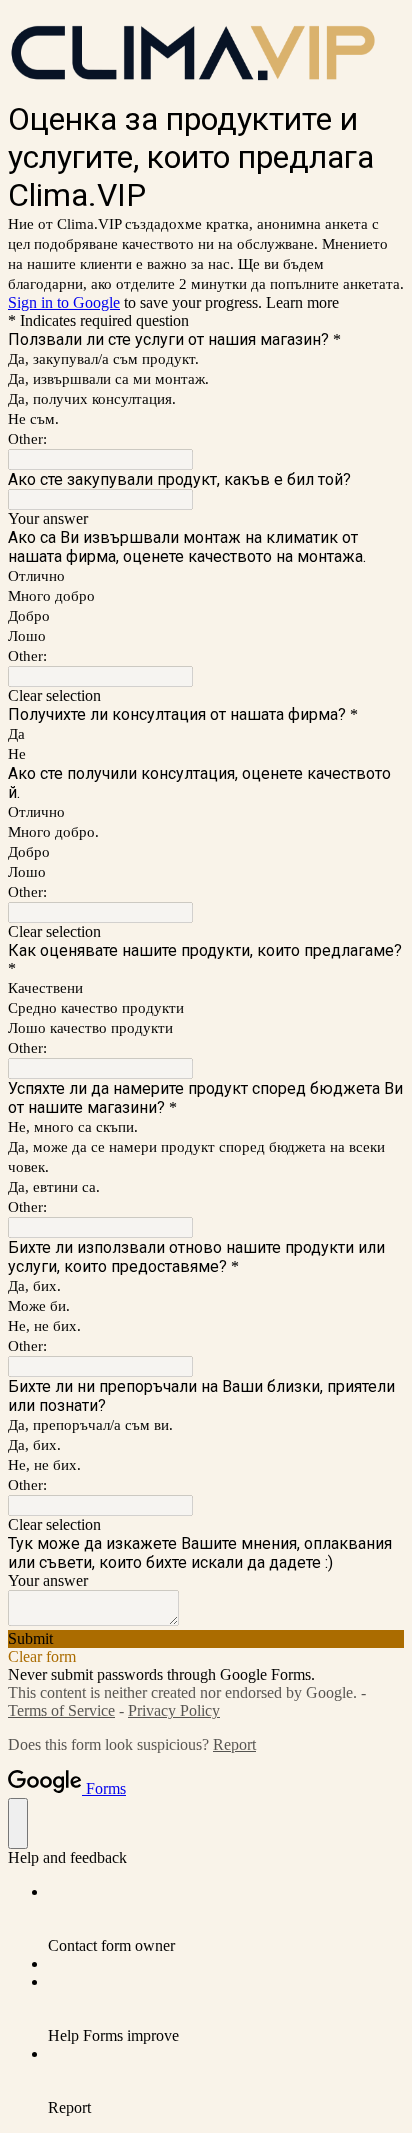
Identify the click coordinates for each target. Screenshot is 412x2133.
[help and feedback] (18, 1823)
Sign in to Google (64, 302)
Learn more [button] (302, 302)
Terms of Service (61, 1710)
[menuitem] (226, 1919)
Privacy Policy (174, 1710)
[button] (206, 696)
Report (234, 1744)
